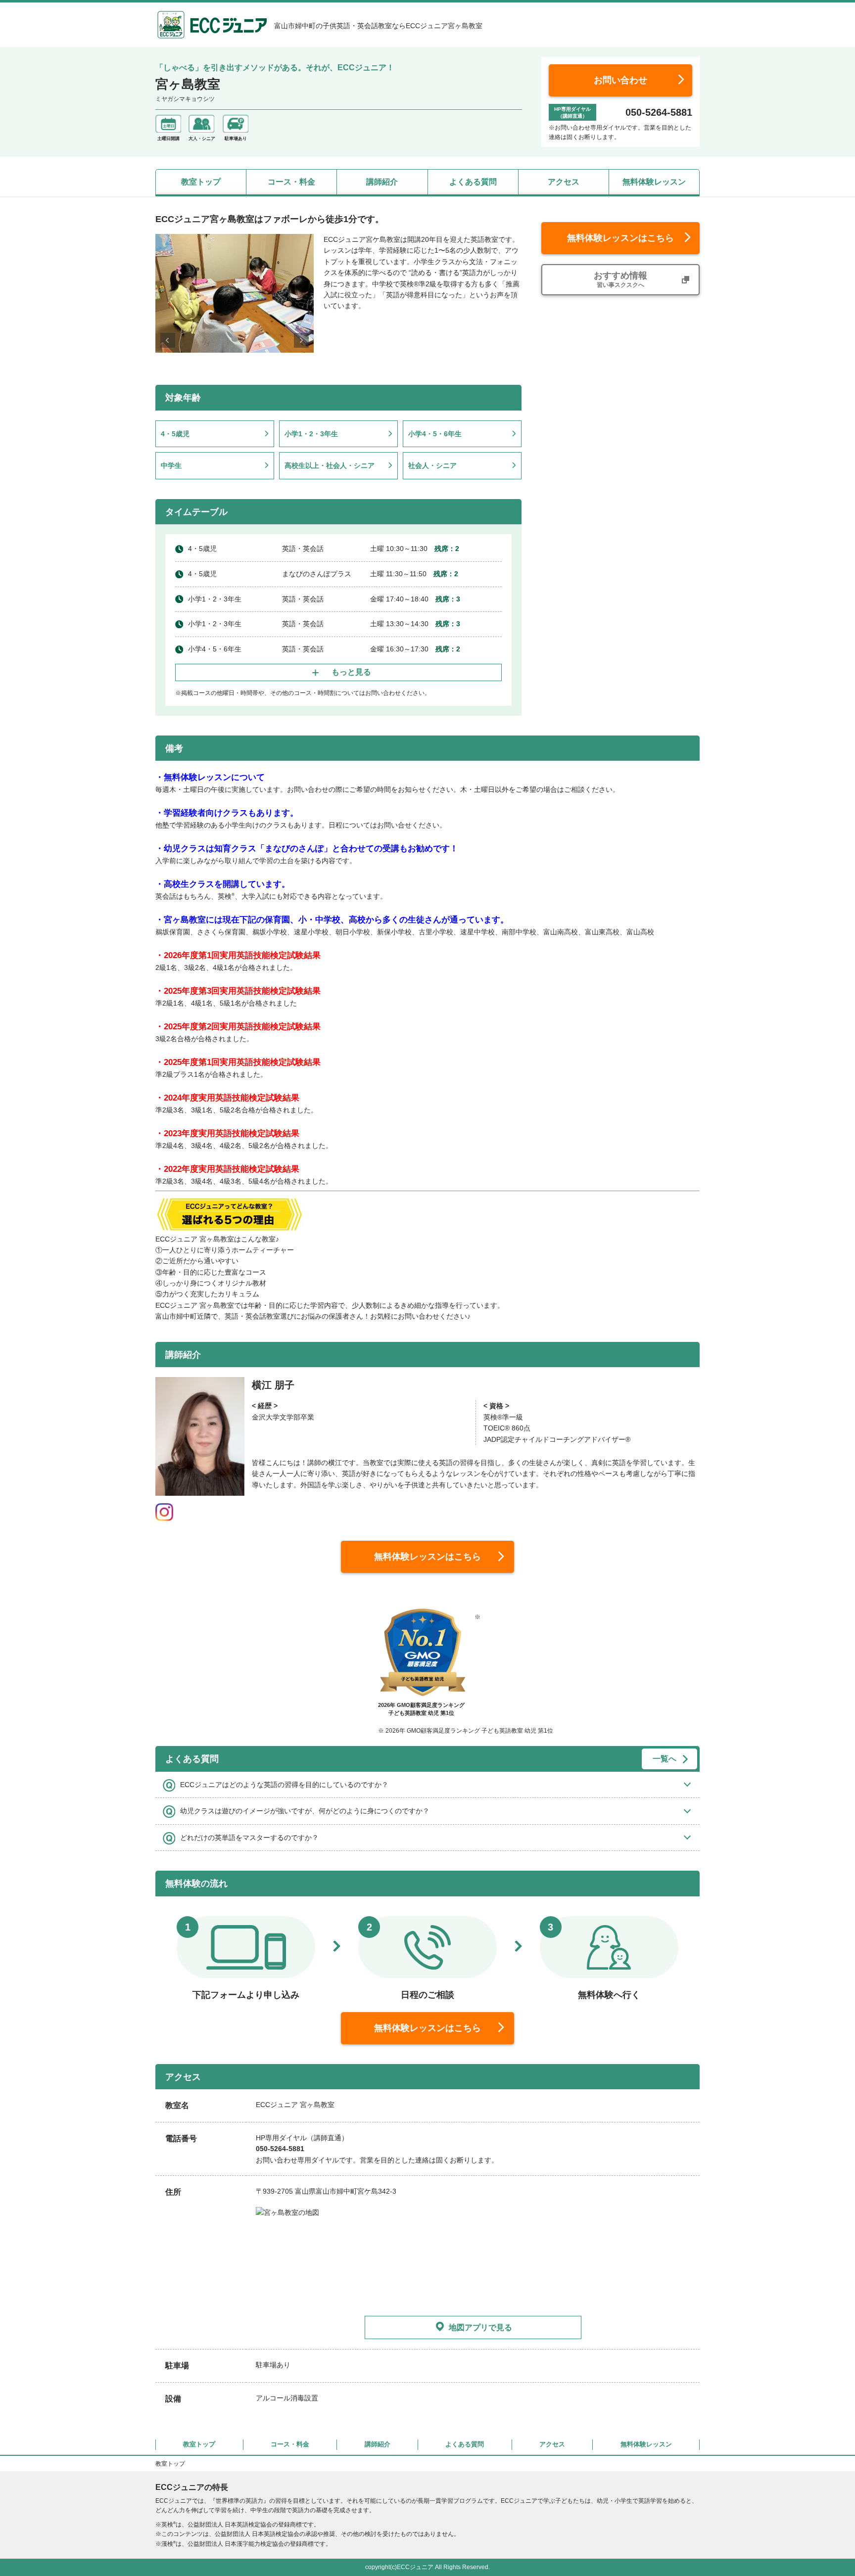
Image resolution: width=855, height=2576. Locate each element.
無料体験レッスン (654, 182)
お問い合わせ (620, 80)
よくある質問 (473, 182)
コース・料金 (291, 182)
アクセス (564, 182)
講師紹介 (382, 182)
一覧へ (665, 1759)
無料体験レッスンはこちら (620, 238)
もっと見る (351, 672)
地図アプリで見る (480, 2327)
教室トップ (201, 182)
